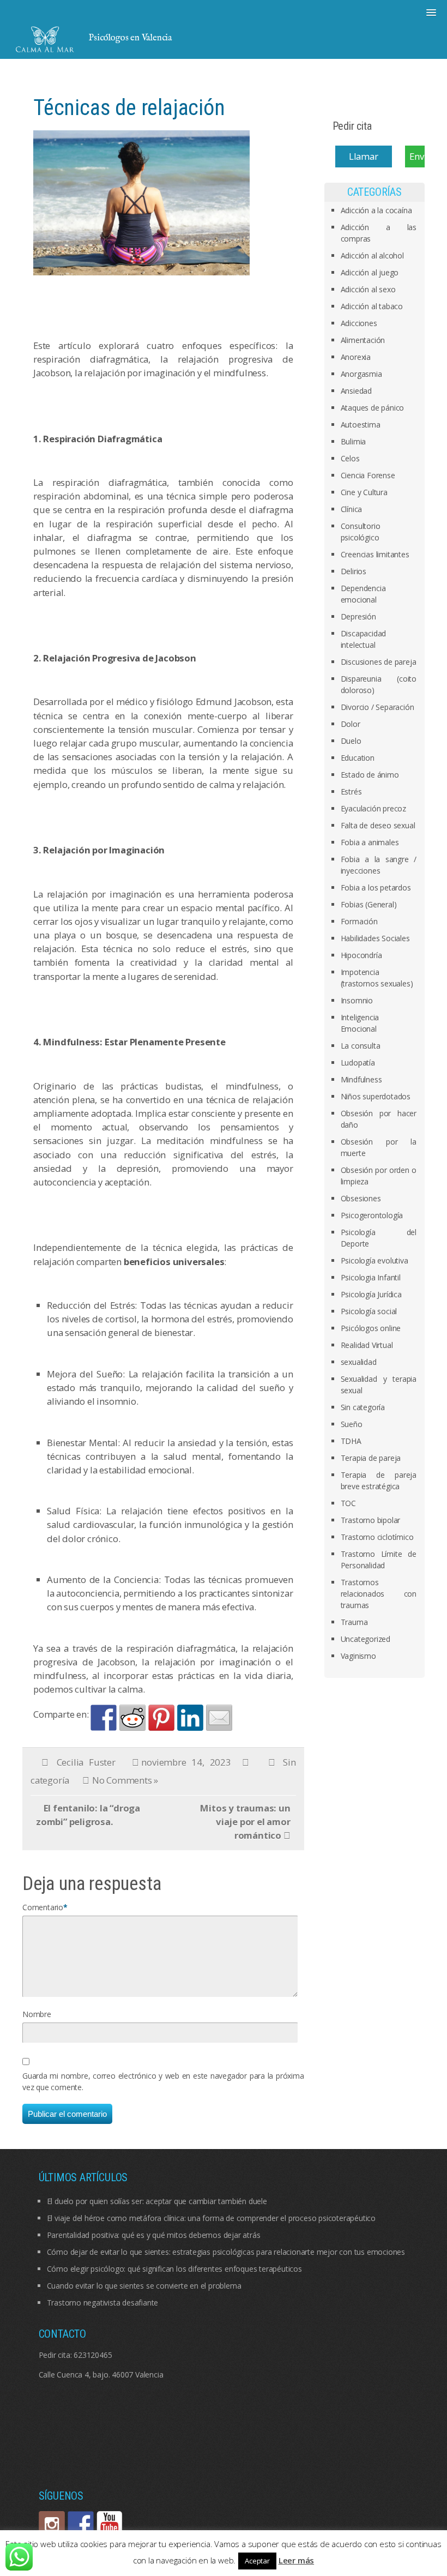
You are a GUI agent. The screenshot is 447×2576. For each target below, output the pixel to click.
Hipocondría (361, 955)
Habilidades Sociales (375, 938)
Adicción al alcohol (372, 255)
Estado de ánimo (370, 775)
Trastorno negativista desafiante (103, 2303)
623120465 (93, 2355)
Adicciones (359, 323)
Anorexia (356, 357)
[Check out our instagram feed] (52, 2524)
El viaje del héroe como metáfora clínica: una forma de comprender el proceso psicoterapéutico (211, 2218)
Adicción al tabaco (372, 306)
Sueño (352, 1424)
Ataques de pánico (373, 408)
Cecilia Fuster (86, 1762)
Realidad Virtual (367, 1345)
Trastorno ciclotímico (377, 1537)
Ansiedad (356, 391)
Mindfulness (361, 1079)
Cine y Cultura (364, 492)
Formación (359, 921)
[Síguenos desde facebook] (81, 2524)
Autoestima (361, 425)
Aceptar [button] (257, 2561)
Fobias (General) (369, 904)
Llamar (364, 156)
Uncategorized (366, 1639)
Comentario (43, 1907)
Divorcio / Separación (377, 707)
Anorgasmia (361, 374)
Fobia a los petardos (376, 887)
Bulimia (354, 441)
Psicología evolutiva (374, 1260)
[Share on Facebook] (104, 1718)
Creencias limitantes (375, 554)
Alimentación (363, 340)
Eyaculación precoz (373, 808)
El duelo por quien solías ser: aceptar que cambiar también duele (157, 2201)
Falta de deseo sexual (378, 825)
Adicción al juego (370, 272)
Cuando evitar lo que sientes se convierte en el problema (144, 2286)
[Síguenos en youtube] (110, 2524)
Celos (350, 458)
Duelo (351, 741)
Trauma (354, 1622)
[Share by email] (219, 1718)
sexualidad (359, 1362)
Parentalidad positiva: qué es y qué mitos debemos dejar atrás (154, 2235)
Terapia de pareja (371, 1458)
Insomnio (357, 1000)
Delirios (354, 571)
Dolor (351, 724)
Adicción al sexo (368, 289)
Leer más (296, 2560)
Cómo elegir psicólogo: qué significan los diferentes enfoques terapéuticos (174, 2269)
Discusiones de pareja (379, 662)
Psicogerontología (372, 1215)
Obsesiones (361, 1198)
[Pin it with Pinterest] (161, 1718)
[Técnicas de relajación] (147, 206)
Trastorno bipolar (371, 1520)
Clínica (352, 509)
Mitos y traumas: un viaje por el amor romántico (245, 1822)
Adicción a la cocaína (376, 210)
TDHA (351, 1441)
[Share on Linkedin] (190, 1718)
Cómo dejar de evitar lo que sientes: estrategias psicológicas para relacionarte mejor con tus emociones (226, 2252)
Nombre (37, 2014)
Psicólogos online (371, 1328)
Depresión (358, 616)
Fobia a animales (370, 842)
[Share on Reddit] (132, 1718)
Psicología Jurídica (371, 1294)
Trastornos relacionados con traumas (379, 1594)
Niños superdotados (376, 1096)
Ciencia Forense (368, 475)
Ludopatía (358, 1063)
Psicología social (369, 1311)
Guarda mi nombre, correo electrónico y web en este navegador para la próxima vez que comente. (163, 2081)
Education (358, 758)
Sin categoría (363, 1407)
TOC (348, 1503)
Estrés (351, 792)
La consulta (361, 1046)
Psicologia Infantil (371, 1277)
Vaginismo (358, 1656)
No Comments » (125, 1780)
